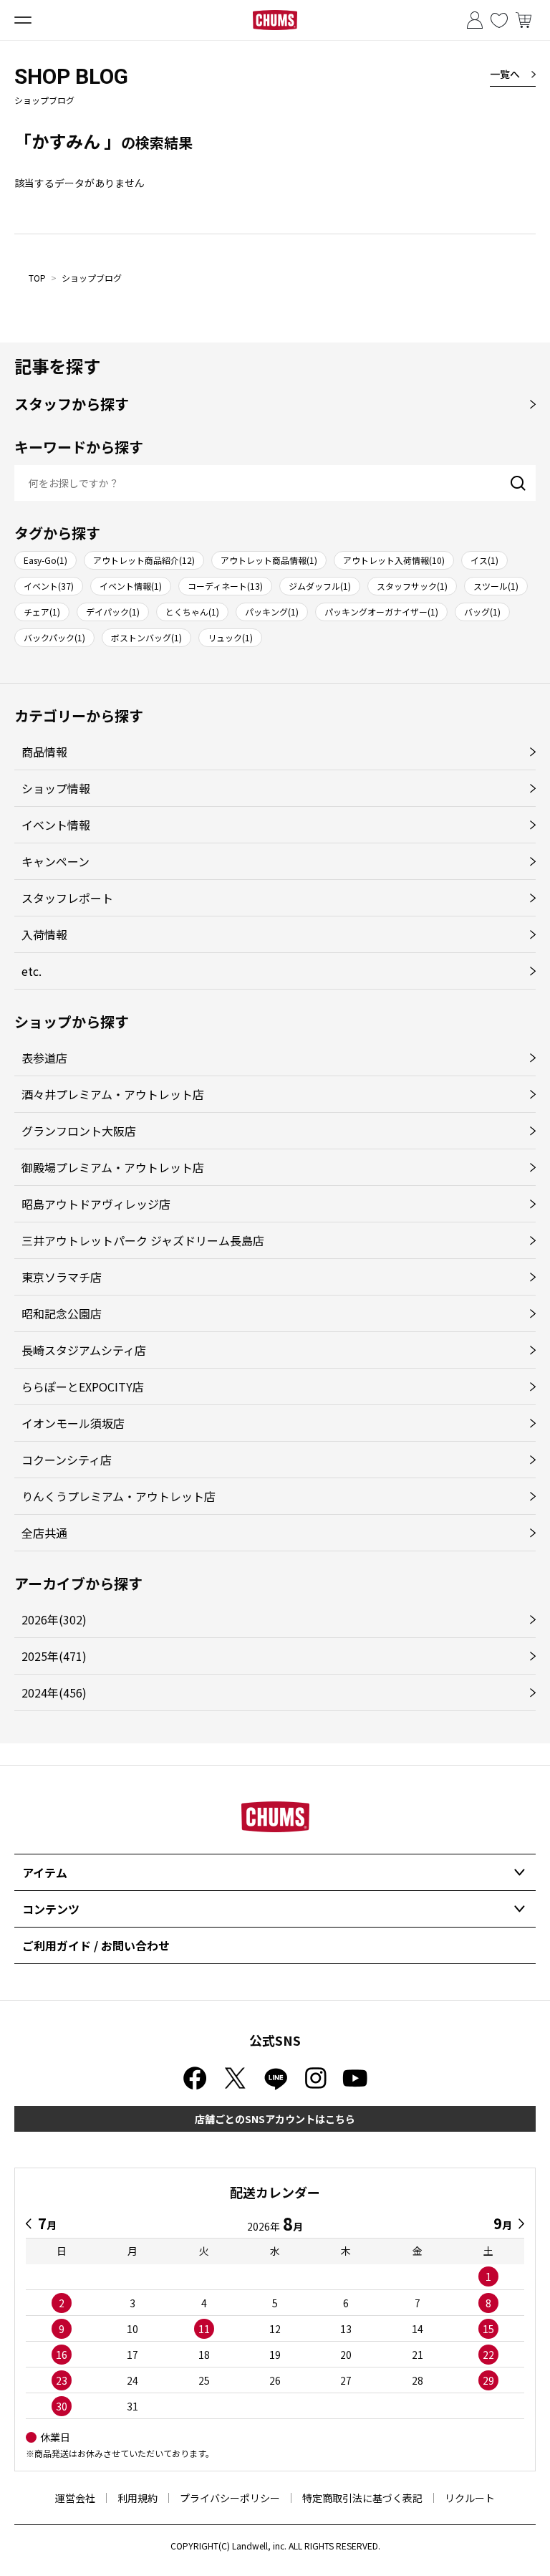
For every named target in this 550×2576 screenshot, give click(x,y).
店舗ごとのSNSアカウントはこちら (275, 2119)
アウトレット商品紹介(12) (144, 560)
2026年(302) (54, 1619)
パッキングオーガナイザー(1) (381, 612)
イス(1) (484, 560)
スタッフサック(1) (412, 586)
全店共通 (44, 1533)
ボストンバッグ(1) (146, 637)
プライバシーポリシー (230, 2498)
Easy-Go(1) (45, 560)
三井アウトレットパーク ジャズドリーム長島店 (143, 1240)
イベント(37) (49, 586)
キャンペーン (56, 861)
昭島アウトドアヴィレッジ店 (96, 1204)
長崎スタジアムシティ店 (84, 1350)
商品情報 (44, 752)
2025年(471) (54, 1656)
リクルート (470, 2498)
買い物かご (524, 20)
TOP (37, 278)
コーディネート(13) (225, 586)
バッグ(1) (482, 612)
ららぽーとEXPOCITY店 (83, 1387)
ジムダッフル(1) (320, 586)
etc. (32, 971)
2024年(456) (54, 1692)
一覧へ (505, 74)
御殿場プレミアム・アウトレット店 (113, 1167)
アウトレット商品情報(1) (269, 560)
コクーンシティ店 (67, 1460)
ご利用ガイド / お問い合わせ (96, 1945)
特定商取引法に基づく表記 (362, 2498)
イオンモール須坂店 (73, 1423)
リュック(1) (230, 637)
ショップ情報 (56, 788)
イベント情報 (56, 825)
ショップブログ (92, 278)
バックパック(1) (54, 637)
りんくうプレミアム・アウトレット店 (119, 1496)
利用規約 (137, 2498)
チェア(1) (42, 612)
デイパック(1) (113, 612)
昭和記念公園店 (62, 1313)
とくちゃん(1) (192, 612)
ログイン (475, 20)
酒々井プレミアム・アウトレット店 (113, 1094)
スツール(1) (496, 586)
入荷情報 (44, 934)
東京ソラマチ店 (62, 1277)
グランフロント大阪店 (79, 1131)
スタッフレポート (67, 898)
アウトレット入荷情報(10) (394, 560)
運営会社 (75, 2498)
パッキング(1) (272, 612)
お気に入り (499, 20)
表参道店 (44, 1058)
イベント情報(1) (131, 586)
